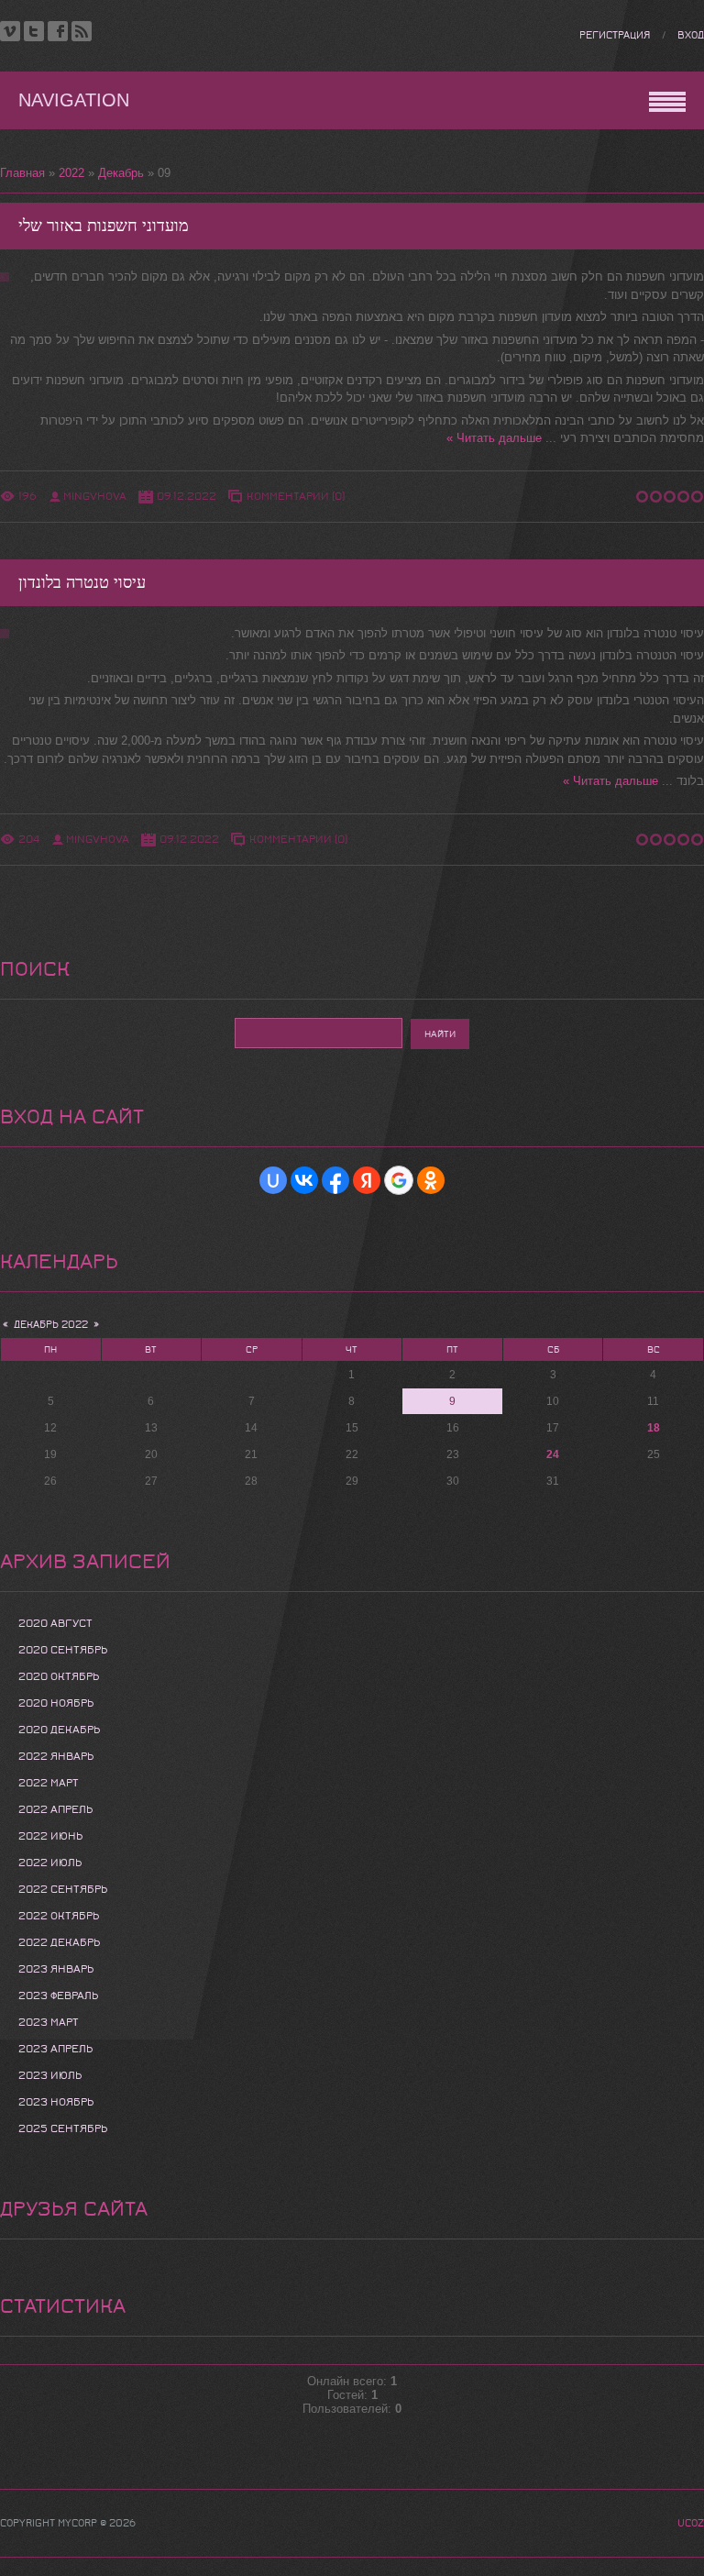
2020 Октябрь (59, 1676)
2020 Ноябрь (56, 1703)
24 (553, 1454)
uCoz (691, 2523)
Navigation (74, 100)
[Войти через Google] (399, 1180)
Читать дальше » (494, 438)
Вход (691, 35)
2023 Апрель (55, 2049)
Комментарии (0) (296, 496)
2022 (71, 173)
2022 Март (49, 1783)
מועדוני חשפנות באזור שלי (104, 226)
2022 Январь (56, 1756)
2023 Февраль (58, 1996)
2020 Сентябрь (63, 1650)
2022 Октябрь (59, 1916)
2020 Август (55, 1623)
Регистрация (615, 35)
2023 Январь (56, 1969)
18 (654, 1428)
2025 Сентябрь (63, 2128)
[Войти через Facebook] (335, 1180)
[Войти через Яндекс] (367, 1180)
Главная (22, 173)
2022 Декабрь (59, 1942)
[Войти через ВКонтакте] (304, 1180)
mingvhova (95, 496)
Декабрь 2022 (51, 1325)
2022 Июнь (50, 1836)
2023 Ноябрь (56, 2102)
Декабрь (121, 173)
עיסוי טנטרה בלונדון (82, 583)
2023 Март (49, 2022)
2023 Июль (50, 2075)
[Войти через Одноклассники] (431, 1180)
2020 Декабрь (59, 1730)
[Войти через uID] (273, 1180)
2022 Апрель (55, 1809)
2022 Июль (50, 1863)
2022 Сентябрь (63, 1889)
